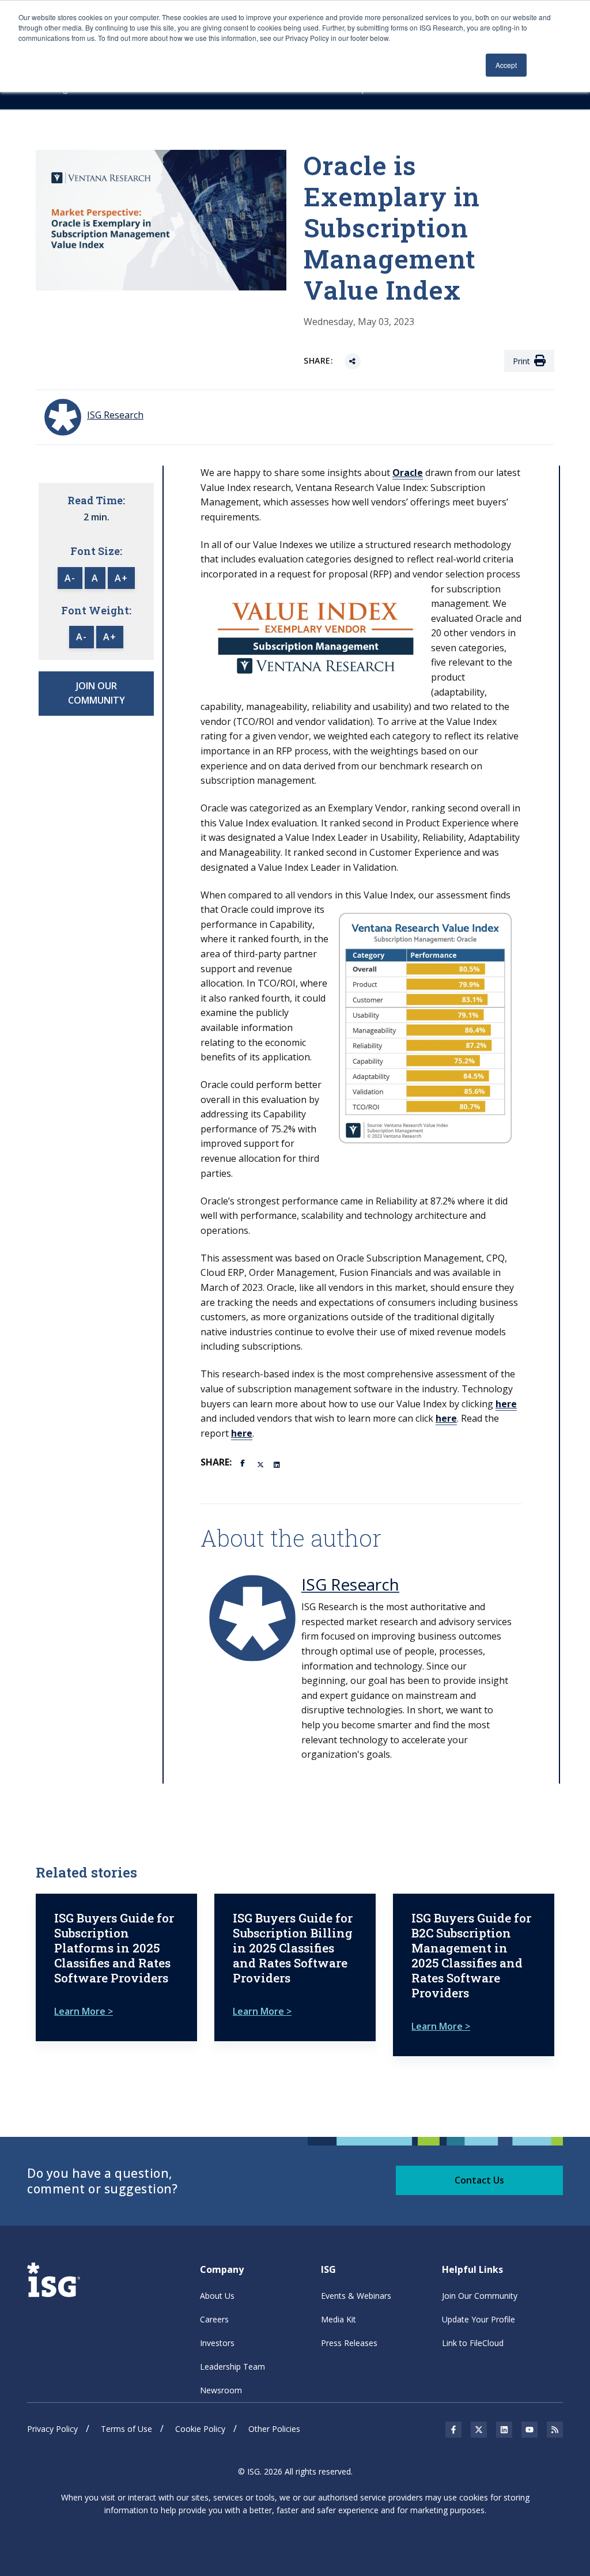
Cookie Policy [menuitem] (200, 2429)
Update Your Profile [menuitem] (479, 2319)
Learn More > (84, 2011)
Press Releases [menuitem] (349, 2343)
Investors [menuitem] (217, 2343)
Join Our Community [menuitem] (480, 2296)
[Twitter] (261, 1464)
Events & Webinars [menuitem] (356, 2296)
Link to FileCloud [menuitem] (473, 2343)
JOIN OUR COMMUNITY (97, 693)
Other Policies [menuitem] (274, 2429)
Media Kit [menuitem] (339, 2319)
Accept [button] (506, 65)
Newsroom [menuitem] (221, 2390)
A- (70, 578)
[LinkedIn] (278, 1464)
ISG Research (350, 1584)
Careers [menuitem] (214, 2319)
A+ (121, 578)
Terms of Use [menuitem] (126, 2429)
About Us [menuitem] (217, 2296)
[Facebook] (244, 1462)
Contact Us (479, 2180)
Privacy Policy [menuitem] (52, 2429)
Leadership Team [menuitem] (232, 2367)
